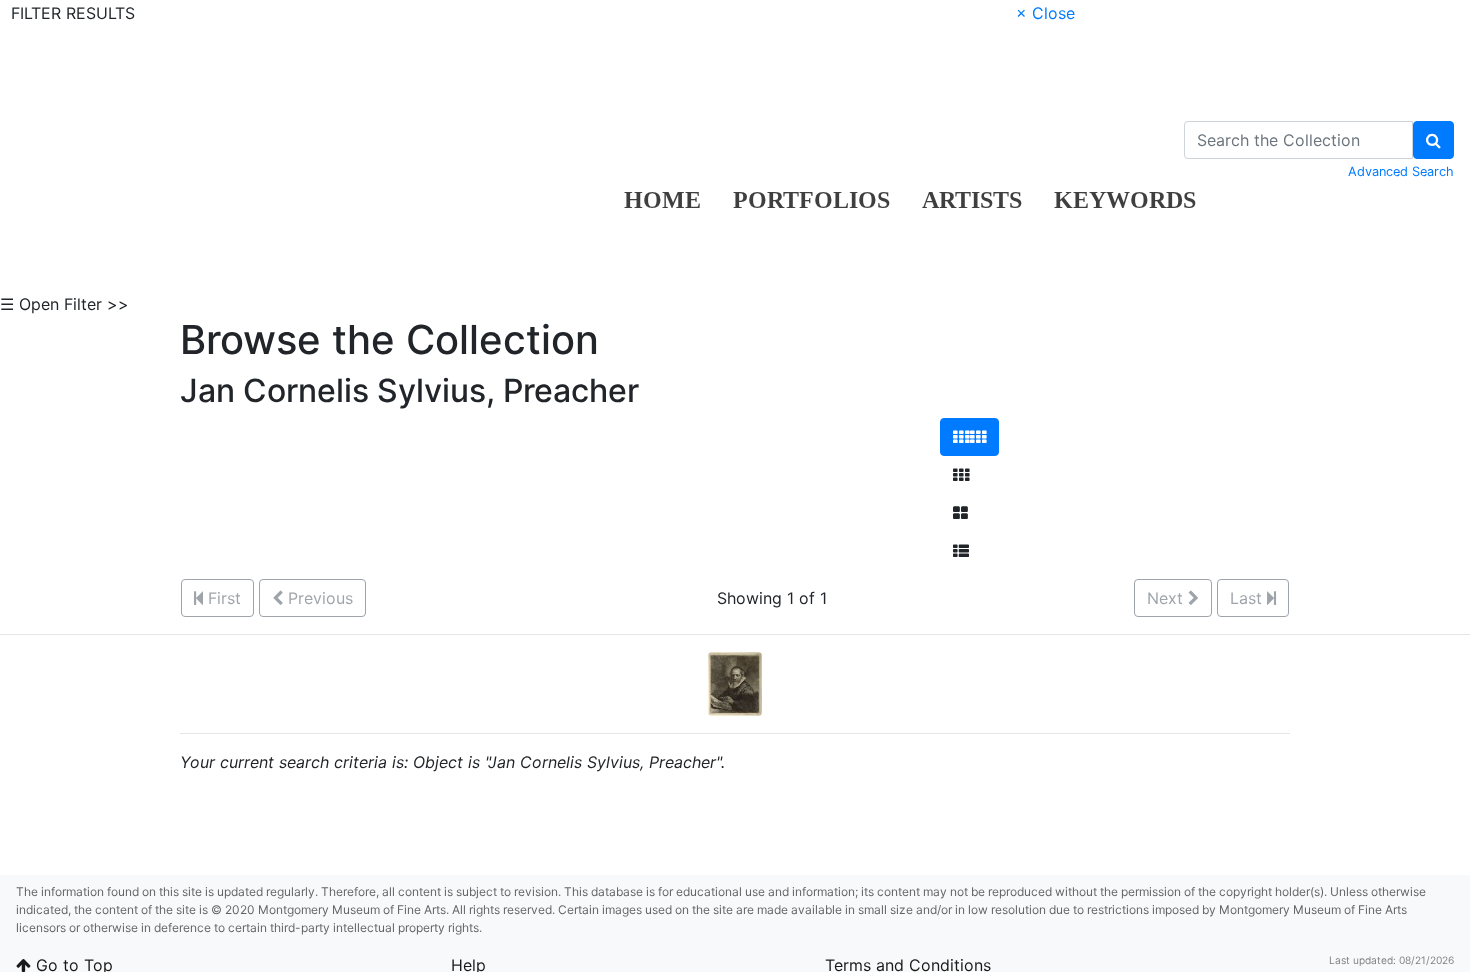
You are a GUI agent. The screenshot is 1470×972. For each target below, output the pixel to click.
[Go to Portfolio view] (960, 513)
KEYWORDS (1125, 200)
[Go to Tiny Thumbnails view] (969, 437)
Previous (318, 598)
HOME (662, 200)
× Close (1045, 13)
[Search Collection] (1433, 140)
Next (1167, 598)
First (222, 598)
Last (1248, 598)
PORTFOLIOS (811, 200)
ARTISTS (972, 200)
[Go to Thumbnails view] (961, 475)
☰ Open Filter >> (64, 304)
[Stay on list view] (961, 551)
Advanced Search (1401, 171)
